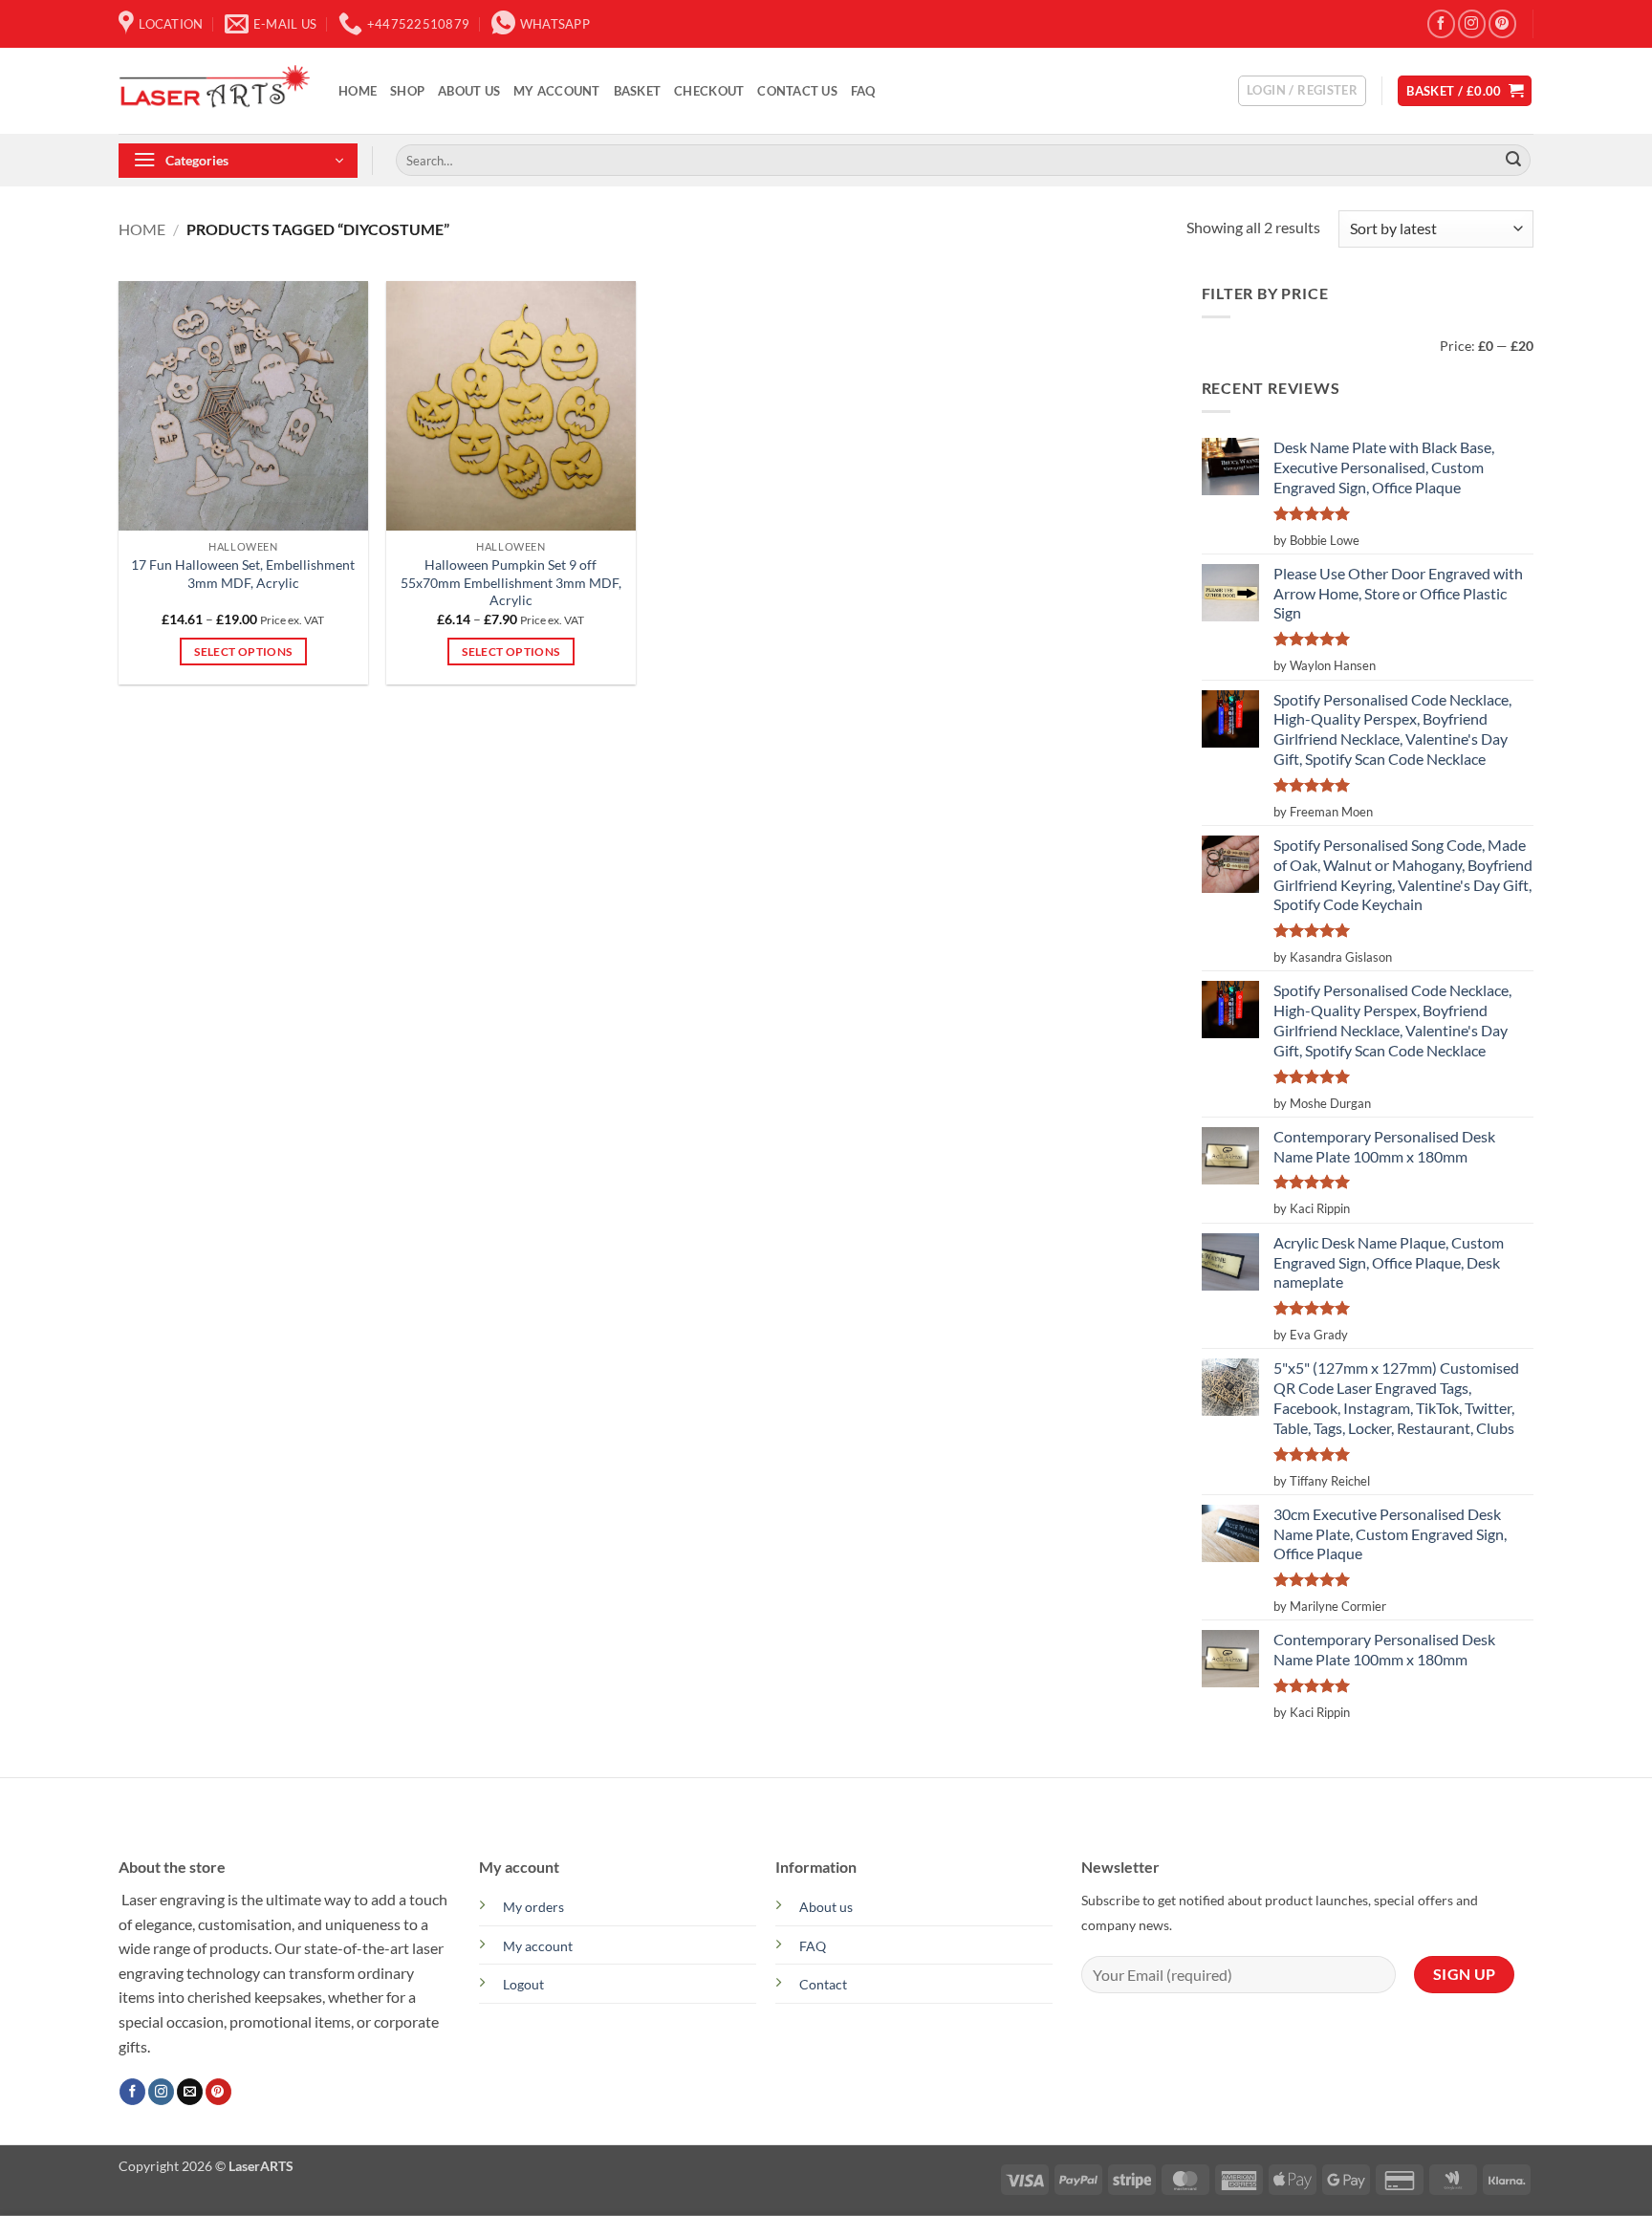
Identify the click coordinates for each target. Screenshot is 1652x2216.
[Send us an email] (190, 2092)
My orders (533, 1907)
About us (826, 1907)
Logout (523, 1984)
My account (557, 91)
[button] (1302, 91)
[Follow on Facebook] (1441, 23)
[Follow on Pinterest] (1502, 23)
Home (358, 91)
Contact (823, 1984)
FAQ (863, 91)
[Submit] (1513, 161)
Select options (243, 652)
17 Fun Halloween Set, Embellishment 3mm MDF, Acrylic (243, 574)
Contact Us (797, 91)
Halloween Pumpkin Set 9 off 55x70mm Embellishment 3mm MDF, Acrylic (511, 582)
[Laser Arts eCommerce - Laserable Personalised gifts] (214, 91)
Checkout (709, 91)
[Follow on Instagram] (1472, 23)
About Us (469, 91)
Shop (407, 91)
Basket (638, 91)
